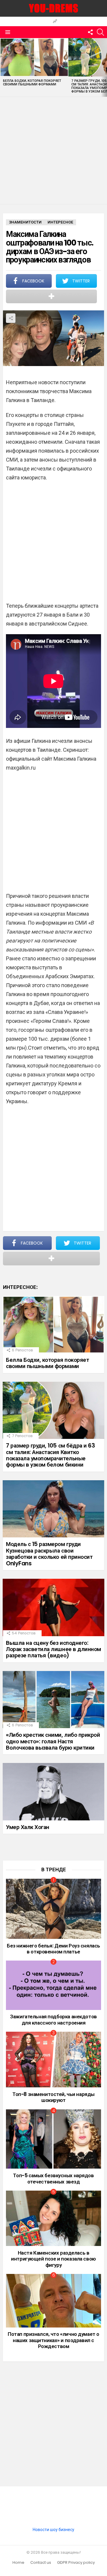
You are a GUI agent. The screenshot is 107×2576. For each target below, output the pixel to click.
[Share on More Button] (51, 296)
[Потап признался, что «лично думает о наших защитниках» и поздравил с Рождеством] (53, 2301)
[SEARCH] (100, 32)
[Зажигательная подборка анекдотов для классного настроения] (53, 1985)
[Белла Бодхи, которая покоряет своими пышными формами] (34, 57)
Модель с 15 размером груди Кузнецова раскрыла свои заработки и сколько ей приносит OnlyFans (49, 1554)
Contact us (41, 2563)
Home (18, 2563)
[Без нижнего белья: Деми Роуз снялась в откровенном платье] (53, 1909)
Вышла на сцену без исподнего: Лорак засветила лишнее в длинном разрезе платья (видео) (53, 1649)
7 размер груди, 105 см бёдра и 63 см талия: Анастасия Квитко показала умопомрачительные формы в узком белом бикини (50, 1455)
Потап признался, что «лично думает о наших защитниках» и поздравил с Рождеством (53, 2340)
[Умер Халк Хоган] (53, 1792)
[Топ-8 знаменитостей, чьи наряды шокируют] (53, 2060)
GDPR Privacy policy (76, 2563)
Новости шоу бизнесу (53, 2530)
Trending (55, 22)
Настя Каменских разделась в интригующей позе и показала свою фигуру (53, 2259)
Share (11, 318)
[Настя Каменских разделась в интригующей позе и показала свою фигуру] (53, 2218)
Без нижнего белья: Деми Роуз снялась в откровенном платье (53, 1949)
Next (104, 67)
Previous (3, 67)
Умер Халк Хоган (28, 1827)
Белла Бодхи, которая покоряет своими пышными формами (32, 82)
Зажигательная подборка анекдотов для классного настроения (53, 2019)
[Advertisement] (53, 151)
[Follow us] (90, 32)
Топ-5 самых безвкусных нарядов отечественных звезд (53, 2178)
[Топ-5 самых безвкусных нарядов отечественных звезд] (53, 2139)
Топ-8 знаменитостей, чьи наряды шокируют (53, 2097)
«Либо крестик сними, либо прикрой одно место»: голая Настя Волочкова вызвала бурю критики (53, 1741)
